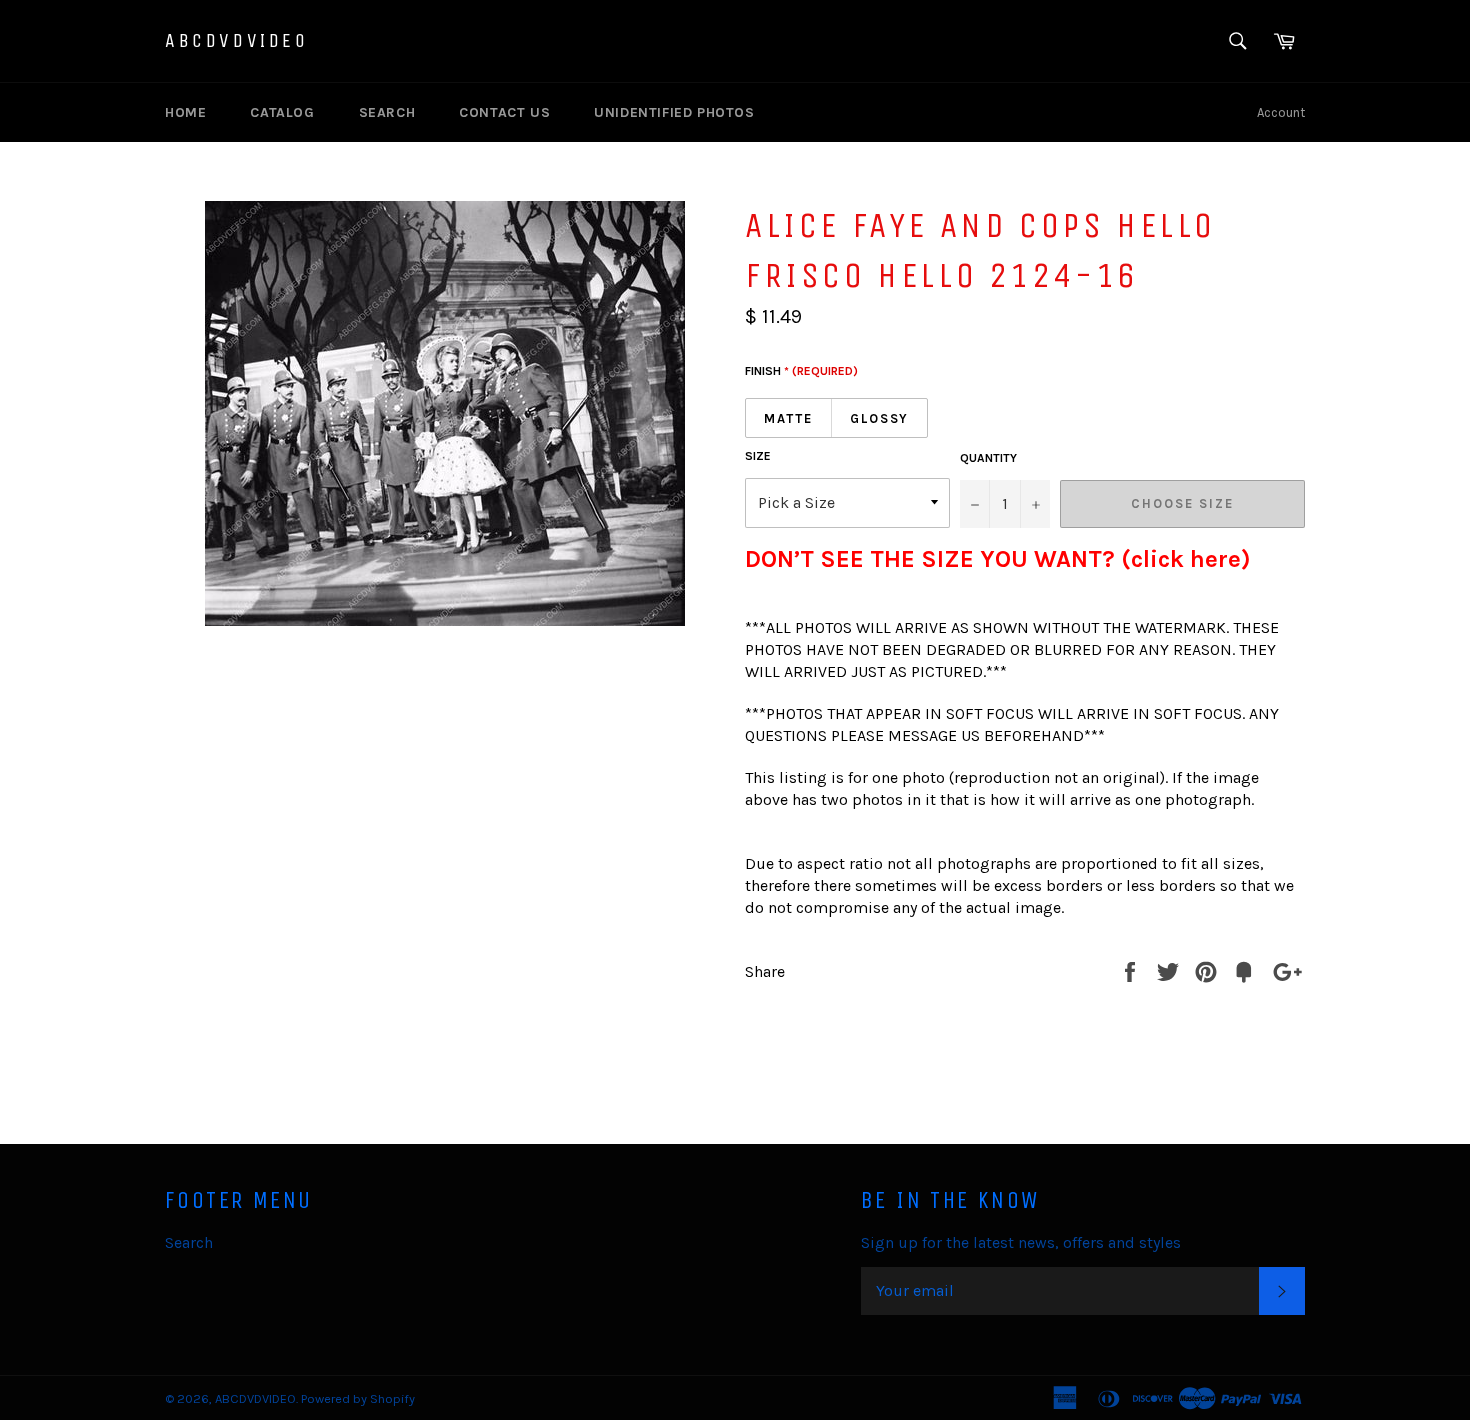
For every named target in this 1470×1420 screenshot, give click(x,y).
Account (1281, 112)
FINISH (801, 371)
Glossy (880, 418)
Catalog (282, 112)
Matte (788, 418)
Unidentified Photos (674, 112)
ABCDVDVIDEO (237, 40)
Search (387, 112)
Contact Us (504, 112)
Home (185, 112)
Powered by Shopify (358, 1398)
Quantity (988, 458)
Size (758, 456)
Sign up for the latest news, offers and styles (1021, 1242)
